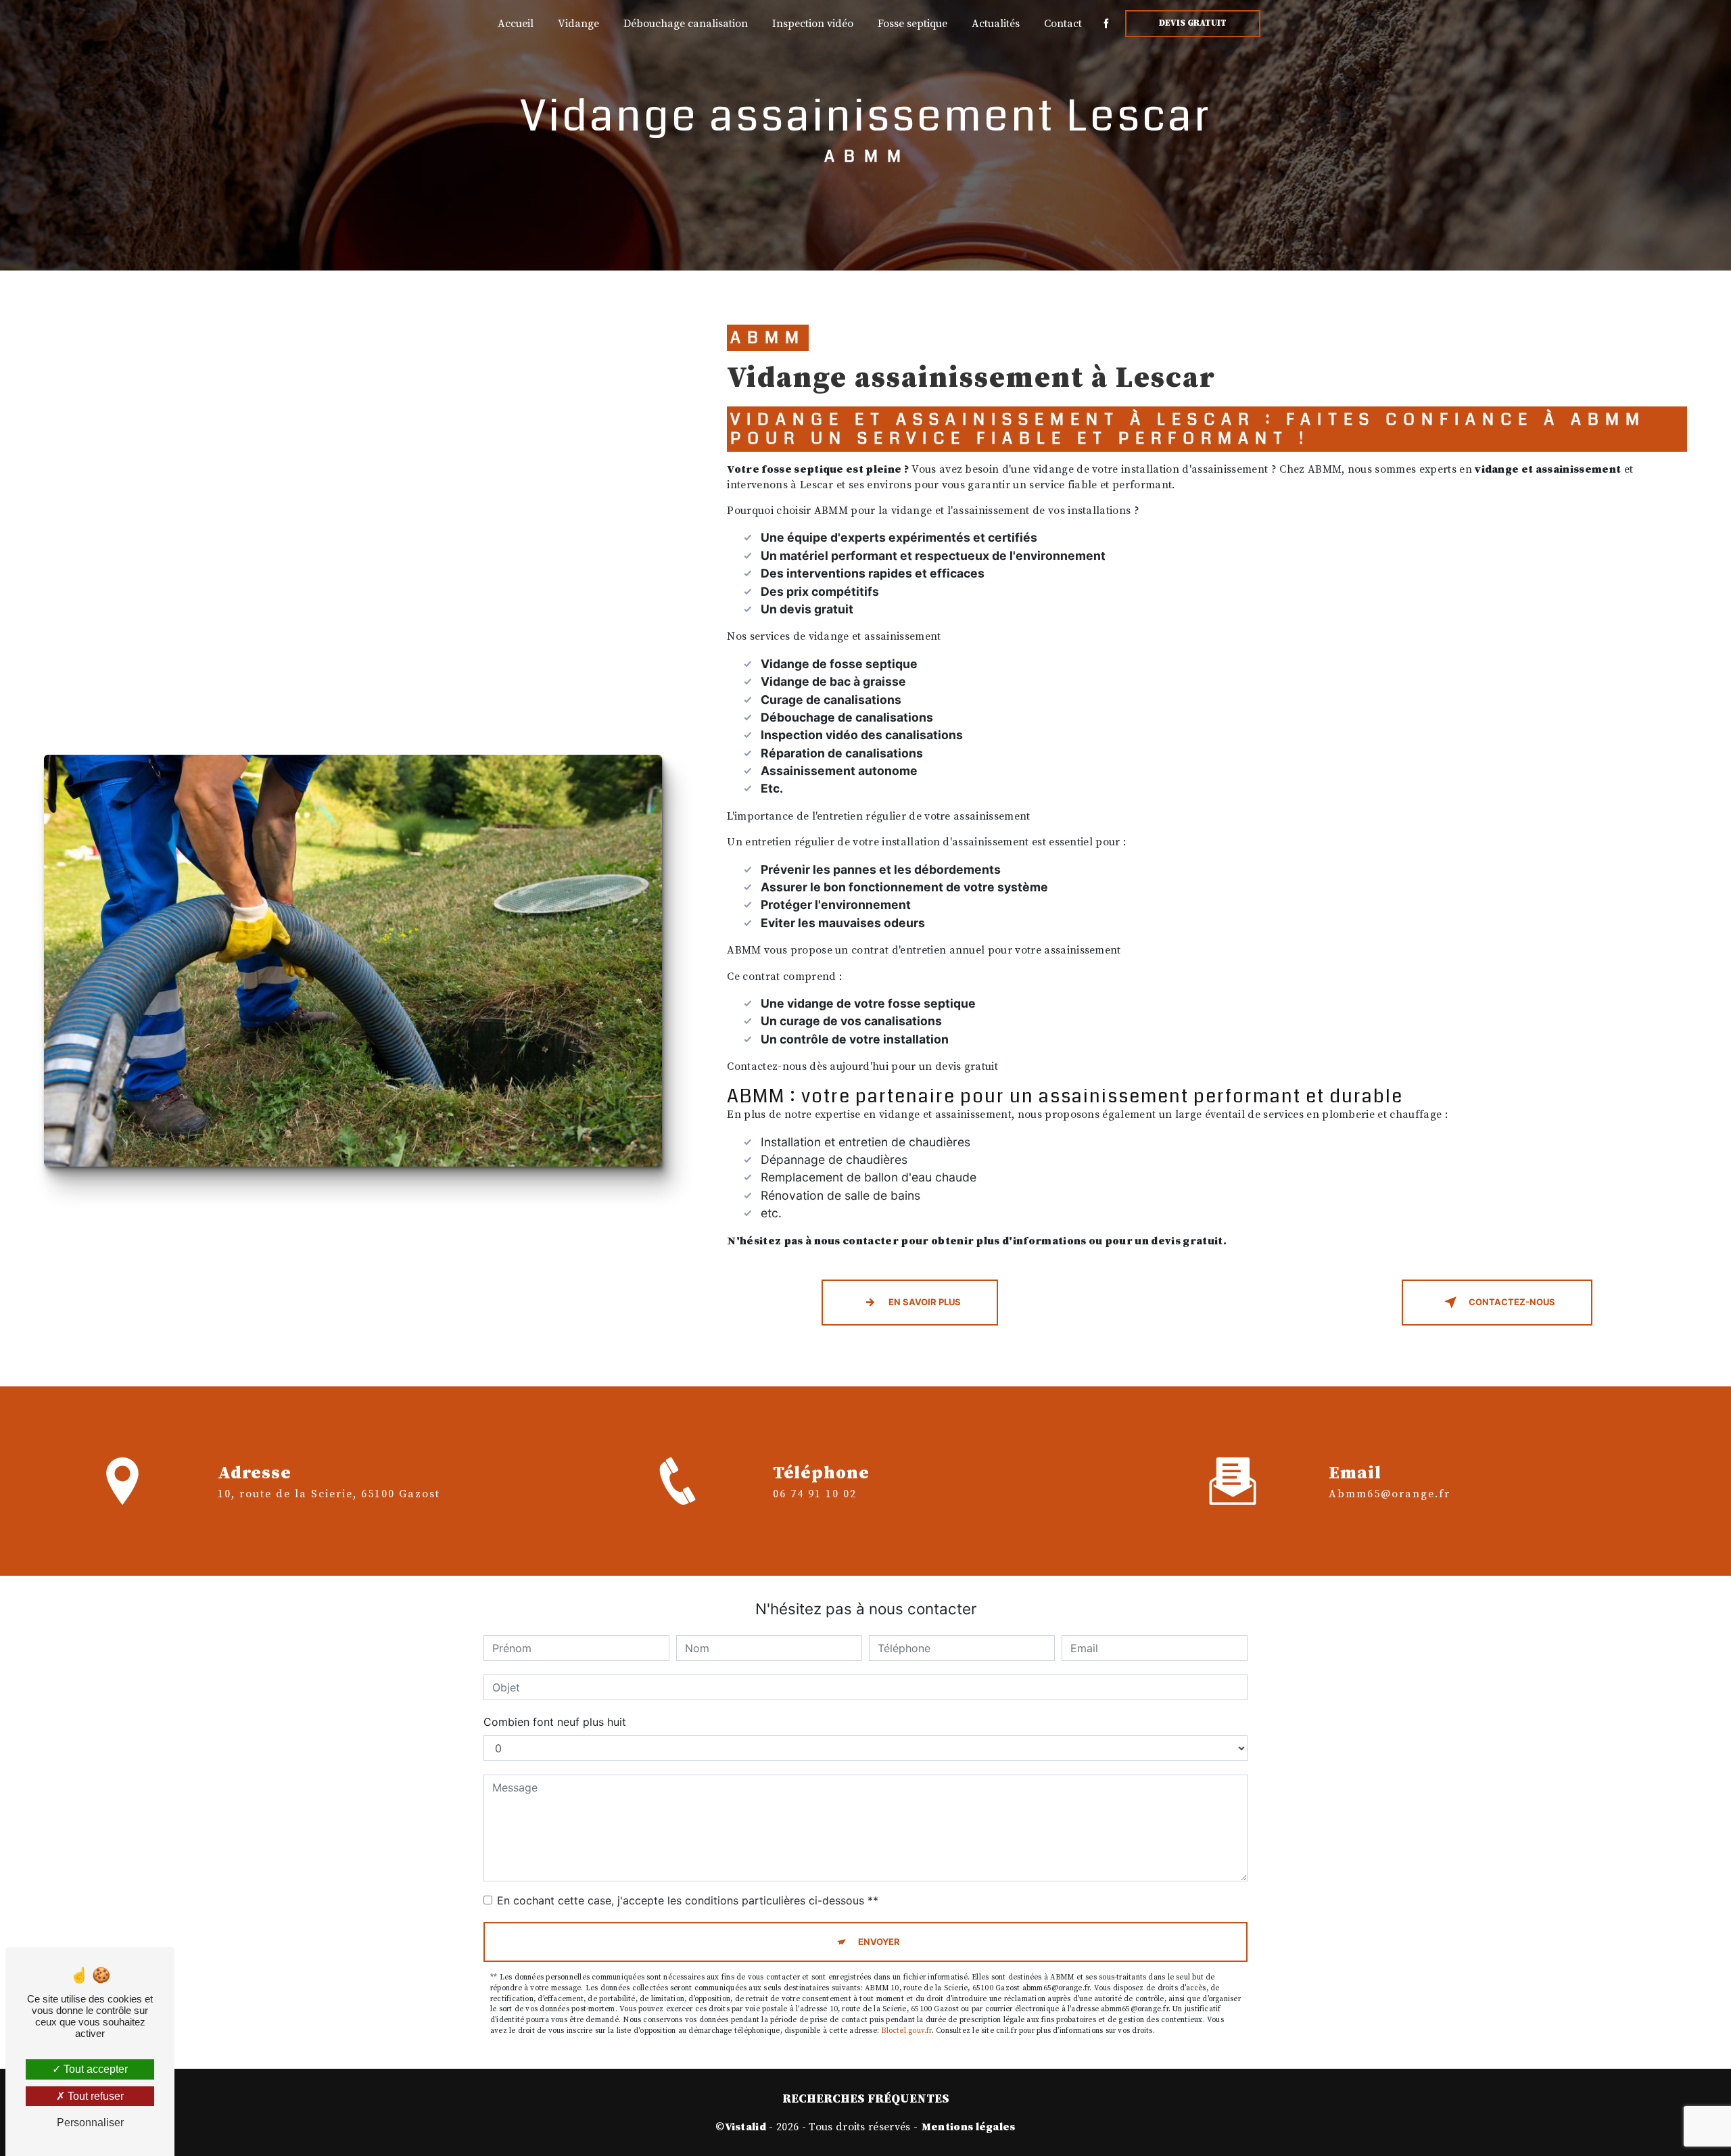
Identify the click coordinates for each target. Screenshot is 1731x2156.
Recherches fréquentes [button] (866, 2099)
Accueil (516, 24)
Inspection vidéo (813, 24)
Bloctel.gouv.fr (906, 2031)
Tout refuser (94, 2096)
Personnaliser (90, 2123)
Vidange (578, 24)
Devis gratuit (1193, 23)
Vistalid (746, 2127)
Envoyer (879, 1942)
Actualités (996, 24)
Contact (1063, 24)
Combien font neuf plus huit (555, 1722)
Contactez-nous (1512, 1302)
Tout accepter (94, 2069)
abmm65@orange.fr (1390, 1494)
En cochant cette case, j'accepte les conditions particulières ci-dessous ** (688, 1900)
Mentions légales (968, 2127)
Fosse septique (912, 24)
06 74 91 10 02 (815, 1494)
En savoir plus (925, 1302)
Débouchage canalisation (686, 24)
